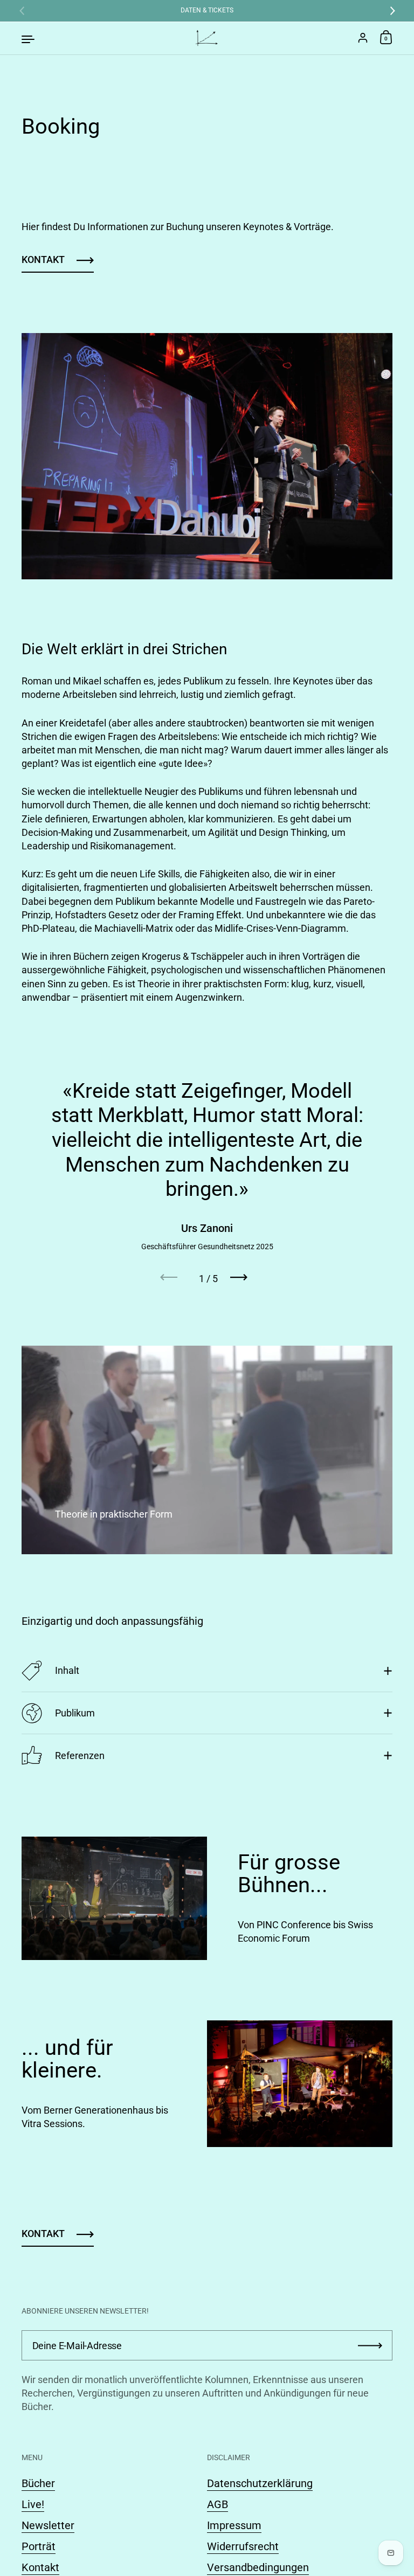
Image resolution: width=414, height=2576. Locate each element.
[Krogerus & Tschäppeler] (207, 38)
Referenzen (80, 1756)
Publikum (75, 1713)
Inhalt (67, 1670)
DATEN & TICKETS (207, 11)
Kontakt (43, 259)
